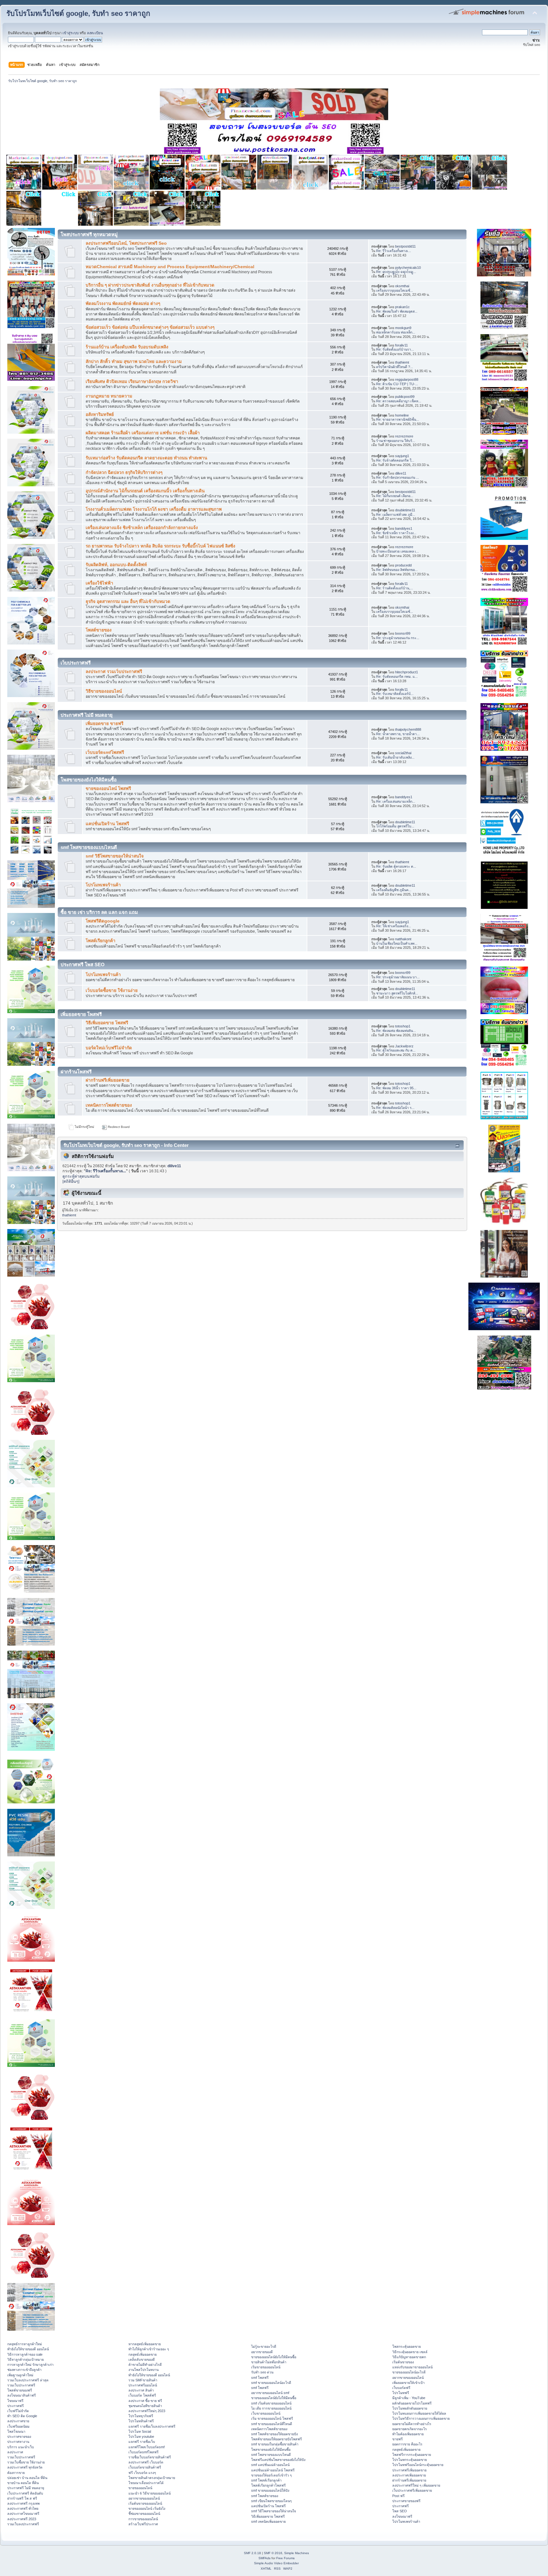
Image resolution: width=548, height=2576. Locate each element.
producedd (403, 565)
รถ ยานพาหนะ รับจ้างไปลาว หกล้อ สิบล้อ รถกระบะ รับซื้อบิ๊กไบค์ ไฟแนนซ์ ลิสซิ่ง (160, 546)
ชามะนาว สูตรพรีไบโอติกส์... (397, 993)
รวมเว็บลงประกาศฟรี (23, 2524)
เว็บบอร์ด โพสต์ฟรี (142, 2395)
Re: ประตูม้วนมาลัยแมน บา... (398, 977)
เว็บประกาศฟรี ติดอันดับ (25, 2493)
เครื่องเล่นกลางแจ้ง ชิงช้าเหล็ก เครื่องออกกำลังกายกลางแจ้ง (142, 528)
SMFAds (264, 2558)
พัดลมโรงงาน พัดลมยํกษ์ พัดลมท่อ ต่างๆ (123, 304)
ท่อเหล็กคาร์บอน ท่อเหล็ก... (396, 332)
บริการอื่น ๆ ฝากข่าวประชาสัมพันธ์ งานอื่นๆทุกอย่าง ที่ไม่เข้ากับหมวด (150, 285)
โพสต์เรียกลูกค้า (101, 941)
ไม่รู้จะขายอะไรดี (264, 2346)
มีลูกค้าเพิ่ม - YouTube (409, 2398)
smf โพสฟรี (260, 2378)
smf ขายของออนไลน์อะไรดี (271, 2383)
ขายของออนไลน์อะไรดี (409, 2372)
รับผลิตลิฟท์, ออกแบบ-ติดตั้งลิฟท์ (116, 565)
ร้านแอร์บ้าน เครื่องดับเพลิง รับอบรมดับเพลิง (127, 347)
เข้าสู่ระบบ (71, 33)
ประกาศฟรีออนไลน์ (143, 2385)
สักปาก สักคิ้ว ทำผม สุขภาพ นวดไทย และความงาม (134, 362)
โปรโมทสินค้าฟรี (141, 2421)
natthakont (403, 939)
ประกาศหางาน (18, 2442)
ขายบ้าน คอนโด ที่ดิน (23, 2483)
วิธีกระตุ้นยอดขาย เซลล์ (410, 2352)
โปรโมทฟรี (401, 2393)
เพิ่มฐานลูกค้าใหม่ (20, 2375)
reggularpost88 (407, 379)
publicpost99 (405, 397)
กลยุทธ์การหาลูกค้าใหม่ (25, 2344)
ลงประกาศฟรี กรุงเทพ (23, 2503)
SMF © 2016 (273, 2553)
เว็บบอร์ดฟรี (401, 2388)
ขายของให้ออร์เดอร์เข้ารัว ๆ (271, 2475)
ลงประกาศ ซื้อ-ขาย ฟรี (145, 2401)
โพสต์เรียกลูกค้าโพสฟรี (268, 2485)
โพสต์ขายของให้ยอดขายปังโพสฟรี (277, 2439)
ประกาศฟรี (16, 2406)
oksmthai (402, 286)
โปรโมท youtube (141, 2437)
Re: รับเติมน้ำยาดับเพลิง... (395, 757)
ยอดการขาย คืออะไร (407, 2444)
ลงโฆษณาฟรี (402, 2516)
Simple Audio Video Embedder (276, 2563)
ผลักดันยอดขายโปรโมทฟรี (412, 2403)
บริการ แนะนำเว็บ (21, 2447)
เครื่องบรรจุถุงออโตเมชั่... (395, 290)
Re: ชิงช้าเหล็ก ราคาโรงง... (396, 533)
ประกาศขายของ (19, 2437)
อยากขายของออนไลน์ (144, 2498)
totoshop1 (403, 1026)
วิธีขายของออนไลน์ (104, 691)
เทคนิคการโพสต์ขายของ (109, 1105)
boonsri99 (403, 633)
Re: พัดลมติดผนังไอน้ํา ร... (395, 1108)
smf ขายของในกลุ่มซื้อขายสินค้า (275, 2444)
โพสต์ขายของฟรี (20, 2390)
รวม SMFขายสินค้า (143, 2380)
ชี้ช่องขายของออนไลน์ (144, 2514)
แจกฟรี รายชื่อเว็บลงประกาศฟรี (152, 2426)
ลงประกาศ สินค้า (141, 2390)
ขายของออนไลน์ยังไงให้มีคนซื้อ (274, 2357)
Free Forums (285, 2558)
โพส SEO (400, 2511)
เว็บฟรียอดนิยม (18, 2426)
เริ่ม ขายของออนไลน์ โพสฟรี (272, 2418)
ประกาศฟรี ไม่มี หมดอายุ (26, 2488)
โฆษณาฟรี (15, 2401)
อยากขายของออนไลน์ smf (270, 2393)
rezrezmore (404, 436)
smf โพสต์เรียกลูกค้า (266, 2480)
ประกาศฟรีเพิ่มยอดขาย (409, 2470)
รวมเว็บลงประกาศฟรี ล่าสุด (28, 2380)
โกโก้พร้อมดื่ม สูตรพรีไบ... (395, 826)
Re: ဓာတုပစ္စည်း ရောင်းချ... (396, 272)
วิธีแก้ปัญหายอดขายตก (409, 2357)
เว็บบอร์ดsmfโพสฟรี (105, 752)
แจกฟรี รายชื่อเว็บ (142, 2442)
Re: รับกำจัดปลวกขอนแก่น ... (398, 477)
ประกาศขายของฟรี (406, 2501)
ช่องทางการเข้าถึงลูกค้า (24, 2370)
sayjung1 (402, 456)
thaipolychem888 (408, 729)
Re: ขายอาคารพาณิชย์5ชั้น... (398, 419)
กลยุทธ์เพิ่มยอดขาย (143, 2354)
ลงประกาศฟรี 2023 (22, 2519)
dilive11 (401, 473)
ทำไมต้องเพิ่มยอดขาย (408, 2434)
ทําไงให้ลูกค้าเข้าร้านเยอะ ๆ (149, 2349)
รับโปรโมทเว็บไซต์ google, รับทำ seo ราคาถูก (78, 13)
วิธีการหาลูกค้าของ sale (25, 2354)
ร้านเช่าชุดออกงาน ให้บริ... (396, 441)
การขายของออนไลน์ (143, 2519)
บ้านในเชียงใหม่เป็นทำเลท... (397, 943)
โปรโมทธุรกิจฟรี (141, 2416)
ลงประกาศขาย (18, 2421)
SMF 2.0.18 (252, 2553)
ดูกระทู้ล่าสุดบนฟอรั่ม (81, 1176)
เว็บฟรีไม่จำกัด (18, 2411)
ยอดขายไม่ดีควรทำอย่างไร (412, 2424)
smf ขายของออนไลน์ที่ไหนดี (272, 2424)
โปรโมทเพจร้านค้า (103, 885)
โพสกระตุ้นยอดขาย (407, 2346)
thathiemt (402, 362)
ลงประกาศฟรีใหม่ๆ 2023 (147, 2411)
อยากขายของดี (262, 2352)
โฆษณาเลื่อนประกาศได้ (146, 2483)
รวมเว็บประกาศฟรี (21, 2385)
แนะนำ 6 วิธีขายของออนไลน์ (150, 2493)
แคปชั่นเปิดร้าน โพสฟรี (107, 824)
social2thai (403, 753)
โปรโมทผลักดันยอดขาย (410, 2408)
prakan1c (402, 307)
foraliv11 (401, 345)
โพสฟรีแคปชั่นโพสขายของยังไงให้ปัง (278, 2460)
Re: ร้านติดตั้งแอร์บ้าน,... (395, 588)
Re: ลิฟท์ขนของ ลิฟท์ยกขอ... (397, 570)
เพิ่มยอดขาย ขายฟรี (104, 724)
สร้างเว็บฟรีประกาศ (143, 2524)
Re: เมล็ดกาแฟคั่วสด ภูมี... (396, 515)
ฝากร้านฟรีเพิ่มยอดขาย (108, 1080)
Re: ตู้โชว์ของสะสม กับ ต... (396, 1050)
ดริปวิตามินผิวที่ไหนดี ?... (395, 367)
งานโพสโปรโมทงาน (144, 2370)
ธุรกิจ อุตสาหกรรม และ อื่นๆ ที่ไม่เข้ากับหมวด (128, 602)
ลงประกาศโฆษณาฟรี (23, 2514)
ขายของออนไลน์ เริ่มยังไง (147, 2508)
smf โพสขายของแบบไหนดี (271, 2455)
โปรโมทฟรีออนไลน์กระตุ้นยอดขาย (418, 2465)
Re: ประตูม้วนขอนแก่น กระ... (398, 638)
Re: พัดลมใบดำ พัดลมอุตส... (397, 311)
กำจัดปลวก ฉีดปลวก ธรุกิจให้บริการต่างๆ (124, 472)
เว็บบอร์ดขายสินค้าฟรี (145, 2467)
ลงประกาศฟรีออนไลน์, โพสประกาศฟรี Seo (126, 243)
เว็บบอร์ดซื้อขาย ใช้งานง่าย (112, 990)
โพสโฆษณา (16, 2431)
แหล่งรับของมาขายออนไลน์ (412, 2367)
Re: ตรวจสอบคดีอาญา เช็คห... (399, 401)
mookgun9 (403, 328)
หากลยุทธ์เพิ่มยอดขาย (145, 2344)
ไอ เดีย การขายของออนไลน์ (271, 2408)
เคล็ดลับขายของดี (142, 2359)
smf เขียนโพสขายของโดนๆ (271, 2501)
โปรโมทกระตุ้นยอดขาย (410, 2460)
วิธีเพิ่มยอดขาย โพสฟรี (107, 1023)
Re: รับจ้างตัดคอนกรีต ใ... (395, 460)
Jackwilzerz (404, 1046)
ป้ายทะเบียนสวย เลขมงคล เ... (398, 551)
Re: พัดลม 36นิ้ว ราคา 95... (396, 1088)
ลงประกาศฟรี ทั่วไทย (23, 2508)
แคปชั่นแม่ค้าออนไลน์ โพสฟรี (273, 2470)
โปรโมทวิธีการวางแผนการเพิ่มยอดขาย (421, 2418)
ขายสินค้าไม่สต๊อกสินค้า (269, 2362)
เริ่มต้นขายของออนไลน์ (145, 2503)
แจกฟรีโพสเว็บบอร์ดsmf (147, 2447)
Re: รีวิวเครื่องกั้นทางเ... (394, 251)
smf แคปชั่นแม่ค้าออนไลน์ (270, 2465)
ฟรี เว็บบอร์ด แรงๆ (142, 2473)
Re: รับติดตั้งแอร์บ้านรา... (395, 349)
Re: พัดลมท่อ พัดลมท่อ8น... (396, 1031)
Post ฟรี (398, 2496)
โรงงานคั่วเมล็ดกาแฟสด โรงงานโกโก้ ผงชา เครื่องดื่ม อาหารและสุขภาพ (154, 509)
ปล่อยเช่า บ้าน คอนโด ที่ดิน (27, 2478)
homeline (402, 415)
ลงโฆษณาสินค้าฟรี (22, 2395)
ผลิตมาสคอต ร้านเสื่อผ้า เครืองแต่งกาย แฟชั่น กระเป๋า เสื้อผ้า (143, 433)
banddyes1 (404, 528)
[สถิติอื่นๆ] (71, 1181)
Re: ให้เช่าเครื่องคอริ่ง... (394, 926)
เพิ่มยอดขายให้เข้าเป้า (408, 2383)
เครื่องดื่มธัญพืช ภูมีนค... (394, 890)
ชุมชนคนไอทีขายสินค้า (145, 2406)
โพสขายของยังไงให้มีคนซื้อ (271, 2450)
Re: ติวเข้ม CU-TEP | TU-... (397, 384)
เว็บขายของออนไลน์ (266, 2413)
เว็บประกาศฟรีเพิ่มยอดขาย (412, 2490)
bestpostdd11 (405, 246)
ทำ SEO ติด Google (22, 2416)
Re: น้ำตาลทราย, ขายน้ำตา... (398, 734)
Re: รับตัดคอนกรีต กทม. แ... (397, 676)
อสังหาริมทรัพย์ (100, 414)
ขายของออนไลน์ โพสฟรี (108, 789)
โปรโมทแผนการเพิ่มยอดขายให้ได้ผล (419, 2413)
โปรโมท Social (140, 2431)
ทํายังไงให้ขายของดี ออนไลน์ (28, 2349)
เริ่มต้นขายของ (403, 2362)
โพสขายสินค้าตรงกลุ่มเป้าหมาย (152, 2478)
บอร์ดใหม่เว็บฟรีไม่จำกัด (109, 1048)
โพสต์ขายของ (99, 630)
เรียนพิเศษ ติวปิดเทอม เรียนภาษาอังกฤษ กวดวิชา (132, 382)
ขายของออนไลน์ (140, 2488)
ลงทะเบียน (95, 33)
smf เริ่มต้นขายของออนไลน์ (271, 2403)
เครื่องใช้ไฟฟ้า (99, 583)
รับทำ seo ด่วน (262, 2372)
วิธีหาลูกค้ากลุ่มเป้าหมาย (26, 2359)
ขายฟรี (398, 2439)
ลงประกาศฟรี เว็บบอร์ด (146, 2462)
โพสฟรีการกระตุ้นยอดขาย (412, 2455)
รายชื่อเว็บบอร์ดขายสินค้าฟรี (150, 2457)
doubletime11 (405, 510)
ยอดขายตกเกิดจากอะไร (410, 2429)
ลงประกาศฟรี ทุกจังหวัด (25, 2467)
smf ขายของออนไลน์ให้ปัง (270, 2490)
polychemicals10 (408, 268)
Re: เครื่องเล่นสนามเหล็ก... (396, 801)
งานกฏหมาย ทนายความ (109, 396)
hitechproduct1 (407, 672)
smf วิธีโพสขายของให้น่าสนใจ (115, 856)
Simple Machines (297, 2553)
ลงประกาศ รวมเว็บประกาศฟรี (114, 672)
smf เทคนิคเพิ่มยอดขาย (268, 2521)
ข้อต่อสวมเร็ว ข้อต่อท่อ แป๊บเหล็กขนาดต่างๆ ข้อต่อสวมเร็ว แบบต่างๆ (150, 327)
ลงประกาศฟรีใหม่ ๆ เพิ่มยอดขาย (416, 2485)
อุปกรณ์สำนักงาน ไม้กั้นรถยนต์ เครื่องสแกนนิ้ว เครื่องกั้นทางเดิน (145, 491)
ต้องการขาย (16, 2473)
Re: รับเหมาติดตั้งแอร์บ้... (395, 694)
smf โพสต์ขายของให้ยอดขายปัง (274, 2434)
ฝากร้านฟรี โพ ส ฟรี (22, 2498)
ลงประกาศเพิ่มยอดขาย (409, 2475)
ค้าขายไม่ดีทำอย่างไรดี (145, 2365)
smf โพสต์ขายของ (265, 2496)
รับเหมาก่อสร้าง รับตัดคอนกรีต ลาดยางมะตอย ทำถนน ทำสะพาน (146, 458)
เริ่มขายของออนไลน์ (266, 2367)
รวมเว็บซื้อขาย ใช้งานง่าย (26, 2462)
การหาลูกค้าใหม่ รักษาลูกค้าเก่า (30, 2365)
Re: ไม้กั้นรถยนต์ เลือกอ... (395, 496)
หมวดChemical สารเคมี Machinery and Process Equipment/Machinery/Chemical (170, 267)
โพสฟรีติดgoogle (103, 921)
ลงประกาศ (15, 2452)
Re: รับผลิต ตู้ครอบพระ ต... (396, 866)
